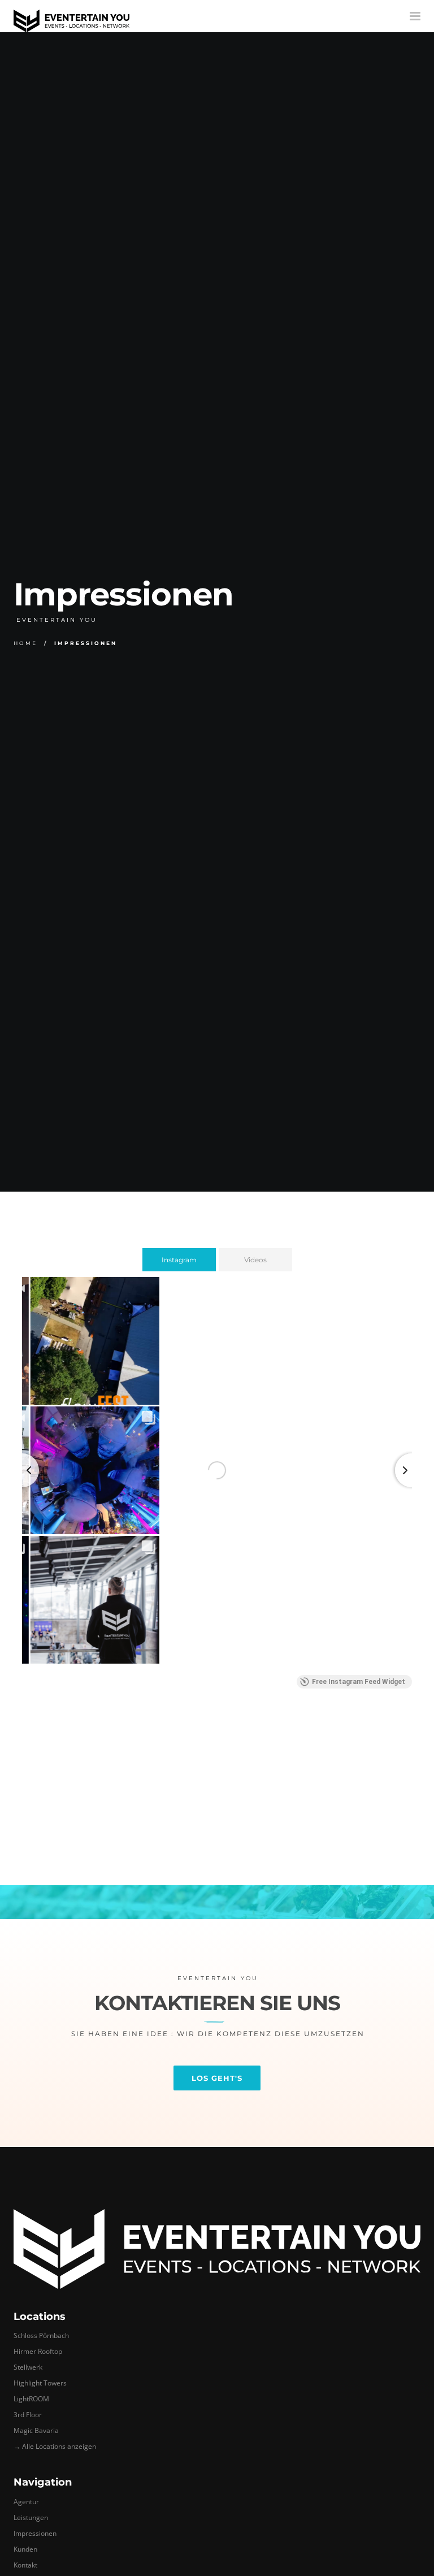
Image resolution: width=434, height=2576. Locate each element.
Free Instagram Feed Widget (359, 1682)
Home (25, 643)
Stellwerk (28, 2367)
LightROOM (31, 2399)
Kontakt (25, 2565)
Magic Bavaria (36, 2430)
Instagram (179, 1260)
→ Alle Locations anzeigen (55, 2446)
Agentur (26, 2502)
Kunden (25, 2549)
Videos (255, 1260)
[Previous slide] (22, 1470)
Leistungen (31, 2517)
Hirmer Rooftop (38, 2351)
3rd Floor (28, 2415)
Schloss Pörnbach (41, 2335)
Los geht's (217, 2078)
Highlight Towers (40, 2383)
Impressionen (35, 2533)
